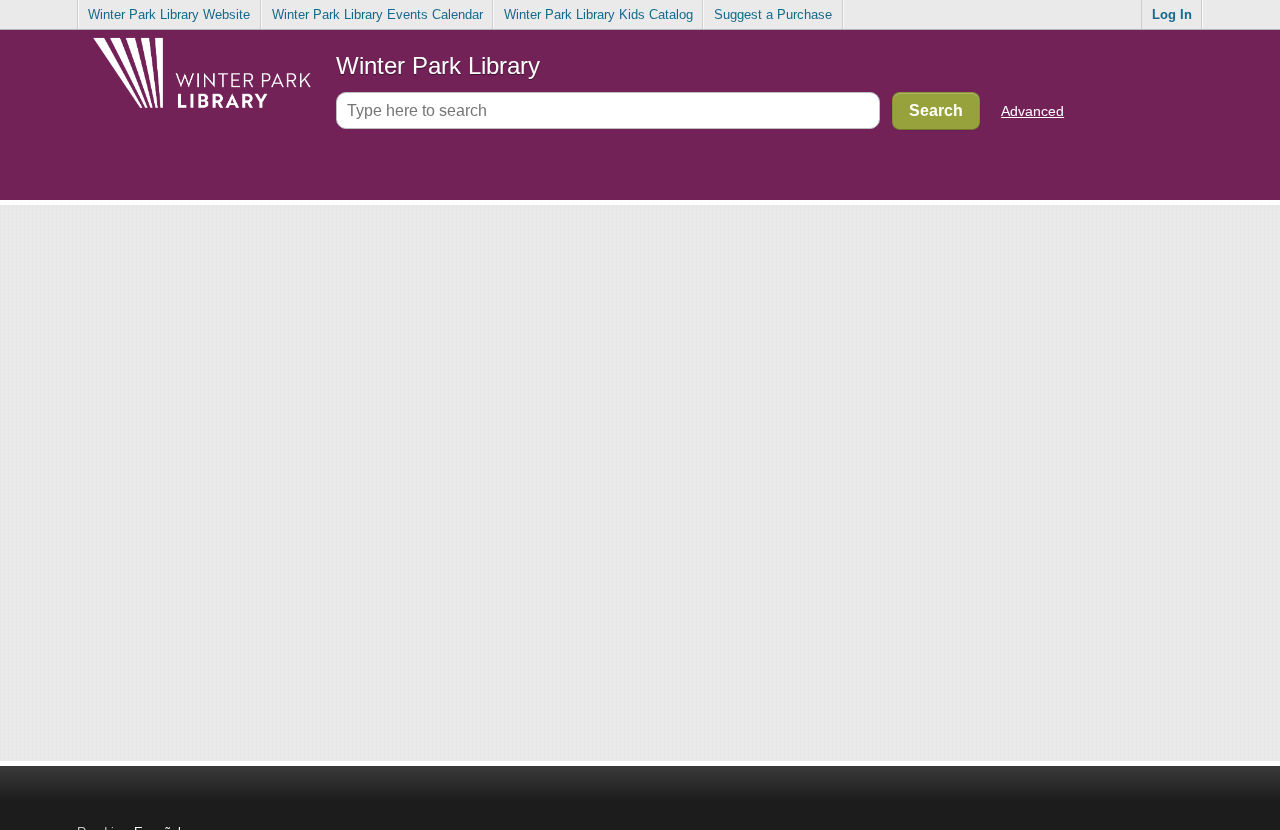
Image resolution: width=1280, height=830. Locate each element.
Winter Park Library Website (169, 14)
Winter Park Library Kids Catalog (598, 14)
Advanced (1032, 111)
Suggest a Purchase (773, 14)
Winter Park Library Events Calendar (377, 14)
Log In (1172, 14)
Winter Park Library (438, 65)
